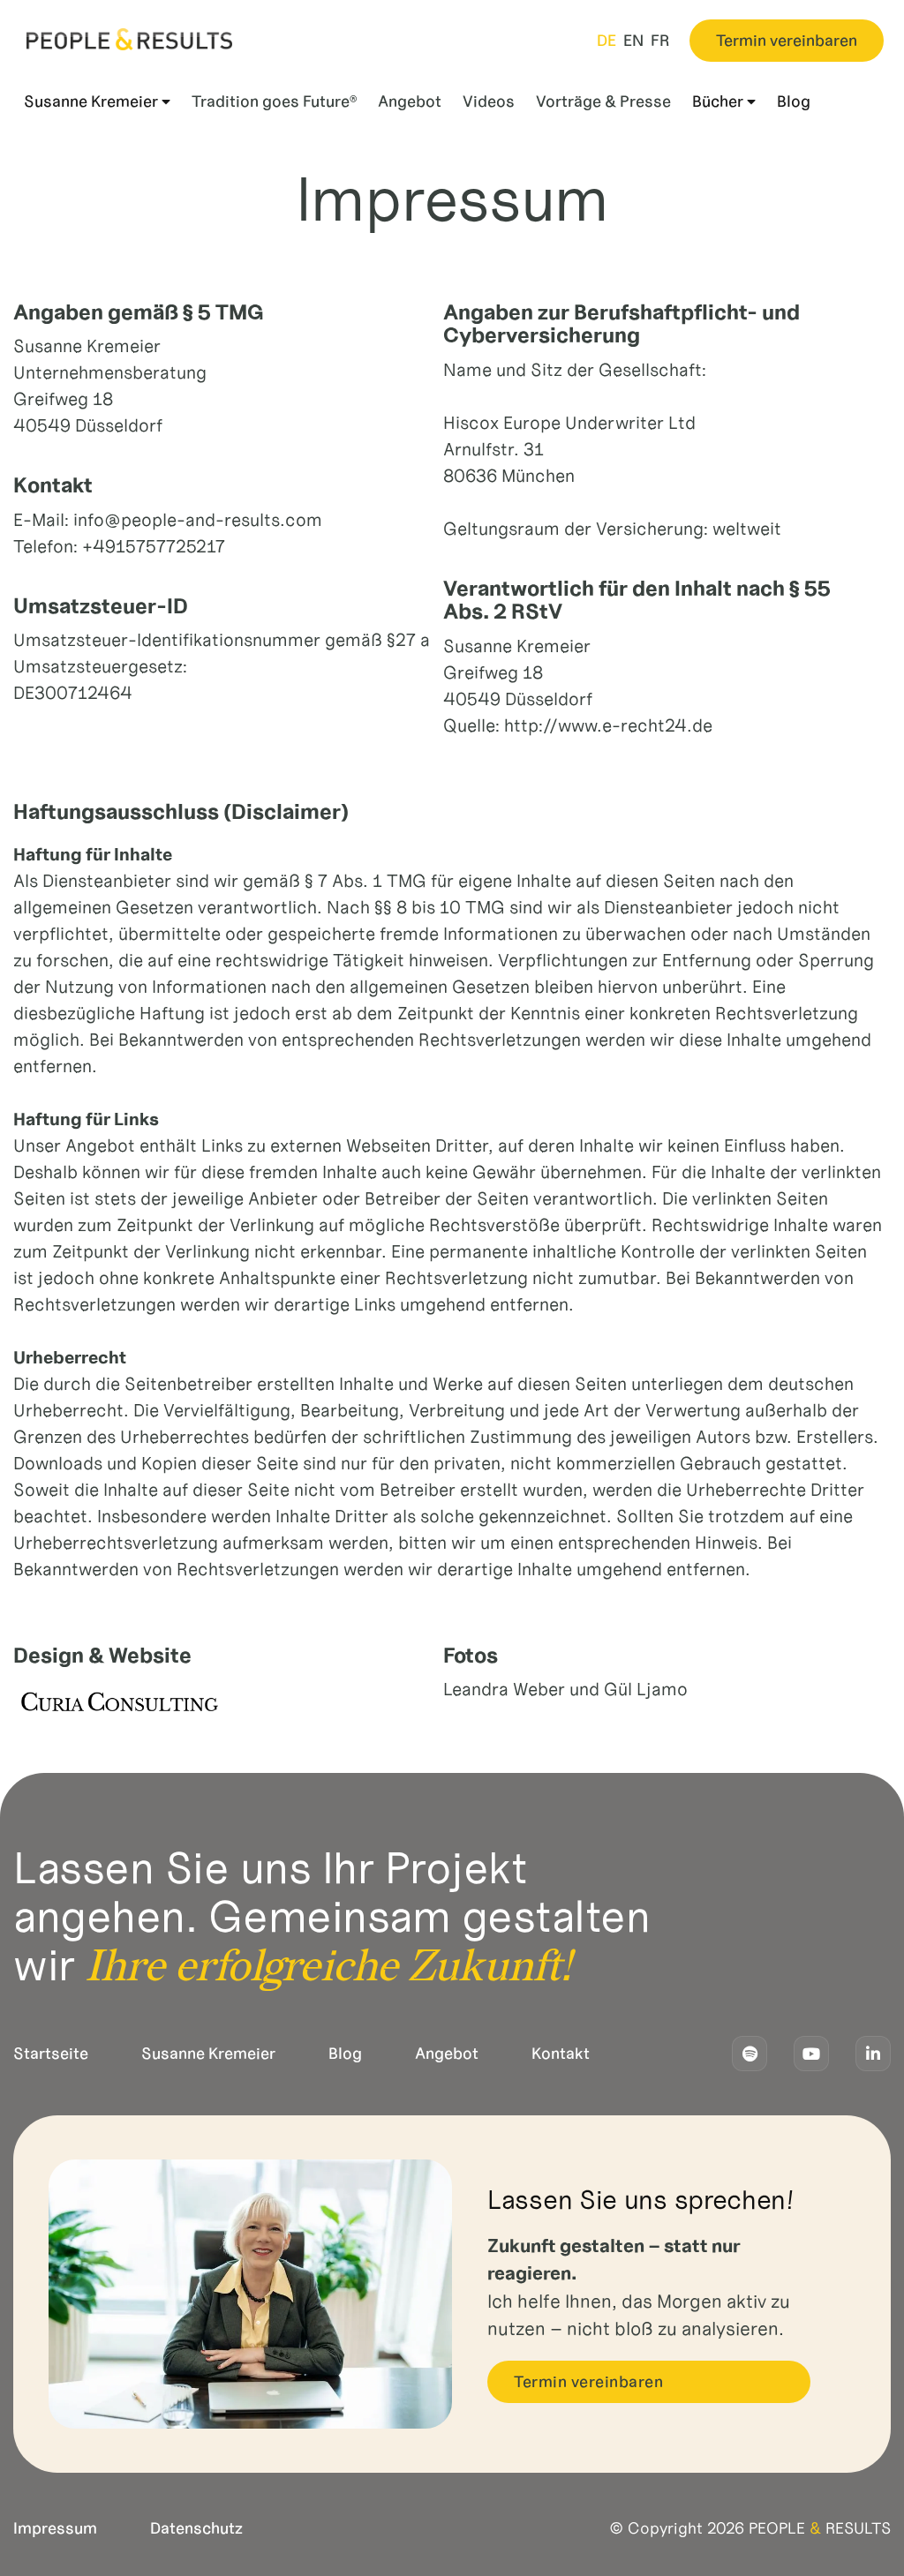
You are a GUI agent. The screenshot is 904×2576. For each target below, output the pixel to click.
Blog (345, 2054)
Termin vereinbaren (787, 41)
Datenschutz (196, 2528)
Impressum (55, 2528)
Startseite (51, 2054)
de (606, 41)
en (633, 41)
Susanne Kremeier (208, 2054)
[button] (97, 102)
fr (660, 41)
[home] (129, 39)
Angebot (447, 2054)
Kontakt (561, 2054)
